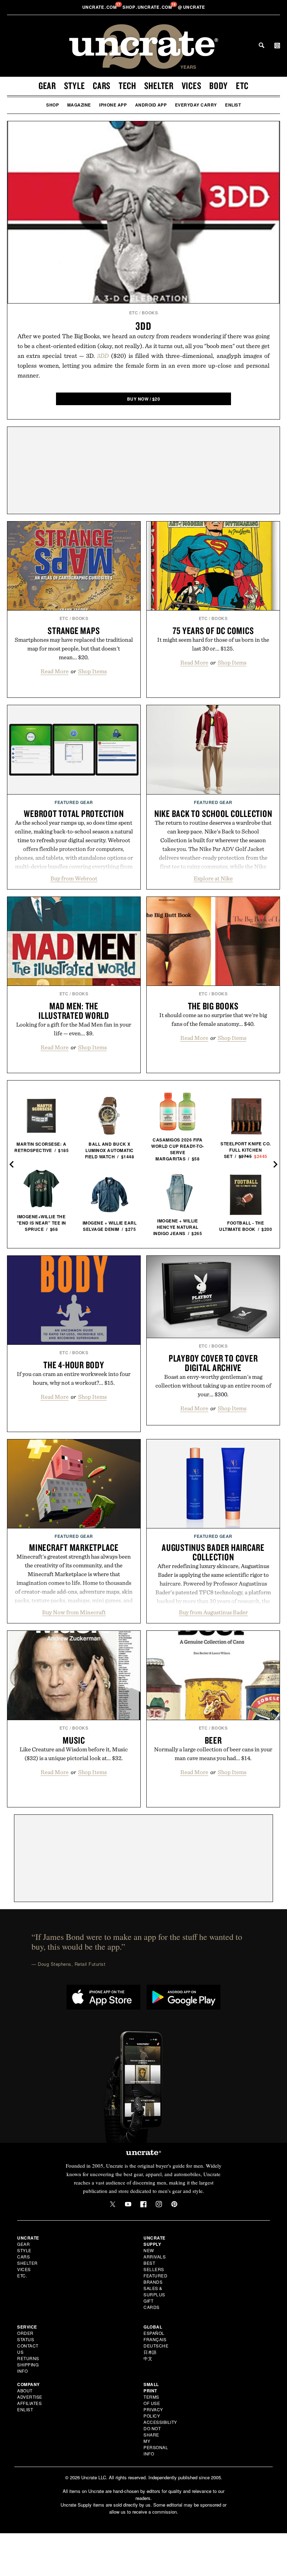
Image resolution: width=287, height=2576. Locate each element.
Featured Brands (155, 2279)
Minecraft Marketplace (74, 1547)
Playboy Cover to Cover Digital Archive (213, 1363)
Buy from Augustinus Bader (213, 1612)
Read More (55, 671)
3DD (143, 326)
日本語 (150, 2352)
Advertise (30, 2397)
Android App (151, 105)
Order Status (26, 2336)
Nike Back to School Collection (213, 813)
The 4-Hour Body (74, 1365)
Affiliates (29, 2403)
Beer (213, 1740)
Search (261, 45)
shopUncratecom (148, 7)
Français (155, 2339)
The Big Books (213, 1006)
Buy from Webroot (74, 878)
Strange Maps (74, 631)
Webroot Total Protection (74, 813)
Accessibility (160, 2422)
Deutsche (156, 2346)
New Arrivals (155, 2253)
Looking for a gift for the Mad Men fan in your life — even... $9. (74, 1029)
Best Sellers (154, 2266)
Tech (127, 86)
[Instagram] (159, 2204)
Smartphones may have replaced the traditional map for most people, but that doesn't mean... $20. (74, 648)
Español (154, 2333)
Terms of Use (152, 2400)
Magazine (79, 105)
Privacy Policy (153, 2413)
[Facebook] (143, 2204)
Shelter (159, 86)
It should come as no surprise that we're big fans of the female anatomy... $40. (213, 1019)
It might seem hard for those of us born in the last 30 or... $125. (213, 644)
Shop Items (92, 671)
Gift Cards (152, 2304)
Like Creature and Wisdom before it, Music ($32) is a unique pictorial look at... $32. (74, 1754)
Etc (242, 86)
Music (74, 1740)
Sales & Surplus (154, 2291)
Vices (192, 86)
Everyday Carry (196, 105)
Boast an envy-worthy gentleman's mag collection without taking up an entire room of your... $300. (213, 1385)
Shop (52, 105)
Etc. (22, 2275)
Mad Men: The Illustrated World (74, 1011)
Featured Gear (74, 802)
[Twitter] (113, 2204)
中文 (148, 2358)
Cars (102, 86)
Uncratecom (100, 7)
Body (219, 86)
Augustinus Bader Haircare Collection (213, 1552)
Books (150, 313)
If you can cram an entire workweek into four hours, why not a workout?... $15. (74, 1378)
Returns (28, 2358)
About (25, 2390)
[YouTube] (128, 2204)
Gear (47, 86)
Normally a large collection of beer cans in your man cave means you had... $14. (213, 1754)
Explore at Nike (213, 878)
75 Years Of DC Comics (213, 631)
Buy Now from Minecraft (74, 1612)
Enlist (233, 105)
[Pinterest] (174, 2204)
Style (75, 86)
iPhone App (113, 105)
